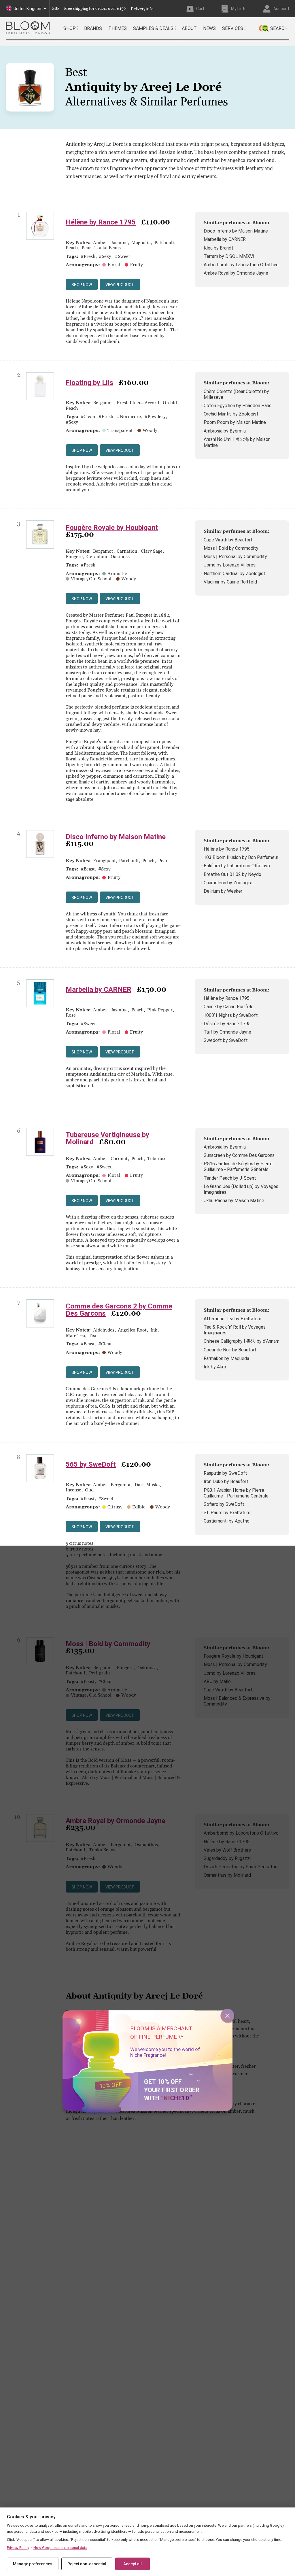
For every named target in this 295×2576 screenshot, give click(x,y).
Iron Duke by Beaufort (226, 1481)
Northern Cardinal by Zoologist (235, 574)
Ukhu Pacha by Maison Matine (234, 1201)
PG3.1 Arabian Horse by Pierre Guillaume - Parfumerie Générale (236, 1493)
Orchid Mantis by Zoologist (231, 414)
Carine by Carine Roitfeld (229, 1007)
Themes (118, 28)
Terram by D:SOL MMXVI (229, 256)
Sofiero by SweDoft (224, 1504)
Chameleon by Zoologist (228, 883)
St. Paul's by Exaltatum (227, 1513)
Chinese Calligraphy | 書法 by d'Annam (242, 1341)
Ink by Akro (215, 1367)
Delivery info (142, 9)
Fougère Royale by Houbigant (112, 528)
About (189, 28)
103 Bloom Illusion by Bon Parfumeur (241, 857)
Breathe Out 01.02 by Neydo (232, 874)
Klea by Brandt (219, 248)
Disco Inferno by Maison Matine (236, 231)
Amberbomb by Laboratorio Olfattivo (241, 265)
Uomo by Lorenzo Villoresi (230, 565)
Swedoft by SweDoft (226, 1040)
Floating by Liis (89, 383)
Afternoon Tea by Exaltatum (232, 1319)
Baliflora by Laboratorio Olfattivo (237, 866)
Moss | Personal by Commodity (235, 557)
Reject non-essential (87, 2564)
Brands (93, 28)
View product (120, 285)
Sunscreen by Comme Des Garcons (239, 1155)
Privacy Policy (18, 2548)
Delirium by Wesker (223, 891)
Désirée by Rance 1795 (227, 1024)
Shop (70, 28)
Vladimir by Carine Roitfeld (230, 582)
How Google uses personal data (60, 2548)
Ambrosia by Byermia (225, 431)
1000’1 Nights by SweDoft (231, 1015)
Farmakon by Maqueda (226, 1358)
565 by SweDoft (91, 1464)
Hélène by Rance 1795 (101, 222)
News (209, 28)
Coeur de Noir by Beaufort (230, 1350)
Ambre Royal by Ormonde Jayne (236, 273)
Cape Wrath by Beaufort (228, 540)
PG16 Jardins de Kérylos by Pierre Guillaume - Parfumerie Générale (238, 1167)
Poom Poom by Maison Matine (235, 422)
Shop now (82, 285)
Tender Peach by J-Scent (230, 1178)
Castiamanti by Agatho (227, 1521)
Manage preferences (33, 2564)
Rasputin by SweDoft (225, 1473)
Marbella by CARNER (225, 239)
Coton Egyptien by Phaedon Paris (238, 406)
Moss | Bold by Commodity (231, 548)
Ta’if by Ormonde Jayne (227, 1032)
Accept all (133, 2564)
